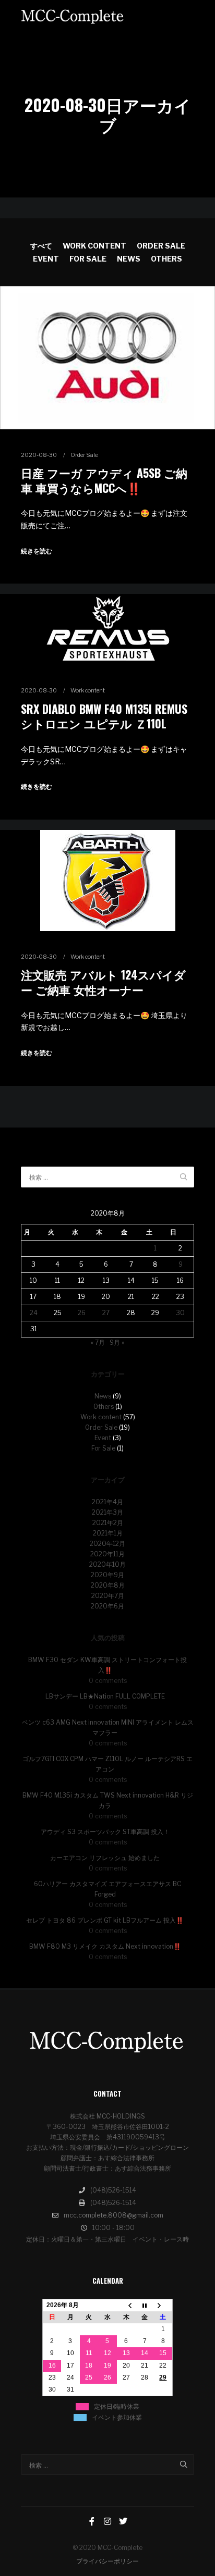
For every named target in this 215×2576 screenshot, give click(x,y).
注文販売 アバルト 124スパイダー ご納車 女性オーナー (103, 982)
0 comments (108, 1681)
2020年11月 (107, 1554)
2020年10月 (107, 1564)
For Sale (88, 259)
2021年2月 (108, 1523)
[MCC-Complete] (73, 16)
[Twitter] (123, 2521)
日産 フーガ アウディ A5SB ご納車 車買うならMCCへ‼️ (104, 480)
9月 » (117, 1342)
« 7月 (98, 1342)
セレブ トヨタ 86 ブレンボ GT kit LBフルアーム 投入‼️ (105, 1920)
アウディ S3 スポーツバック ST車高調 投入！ (105, 1832)
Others (166, 259)
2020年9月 (107, 1575)
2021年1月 (108, 1533)
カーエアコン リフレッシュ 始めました (105, 1858)
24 (34, 1313)
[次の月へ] (163, 2305)
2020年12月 (107, 1544)
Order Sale (161, 246)
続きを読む (37, 551)
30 (180, 1313)
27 (106, 1313)
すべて (41, 246)
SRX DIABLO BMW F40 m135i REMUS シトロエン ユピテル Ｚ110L (104, 716)
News (129, 259)
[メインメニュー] (185, 16)
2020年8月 (108, 1585)
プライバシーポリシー (107, 2561)
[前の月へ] (126, 2305)
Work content (94, 246)
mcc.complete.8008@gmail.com (114, 2215)
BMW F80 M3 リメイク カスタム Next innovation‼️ (105, 1946)
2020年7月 (108, 1596)
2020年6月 (107, 1606)
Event (46, 259)
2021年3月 (107, 1512)
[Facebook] (92, 2521)
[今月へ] (145, 2305)
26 (82, 1313)
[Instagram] (107, 2521)
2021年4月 (107, 1502)
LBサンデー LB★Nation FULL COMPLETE (105, 1696)
